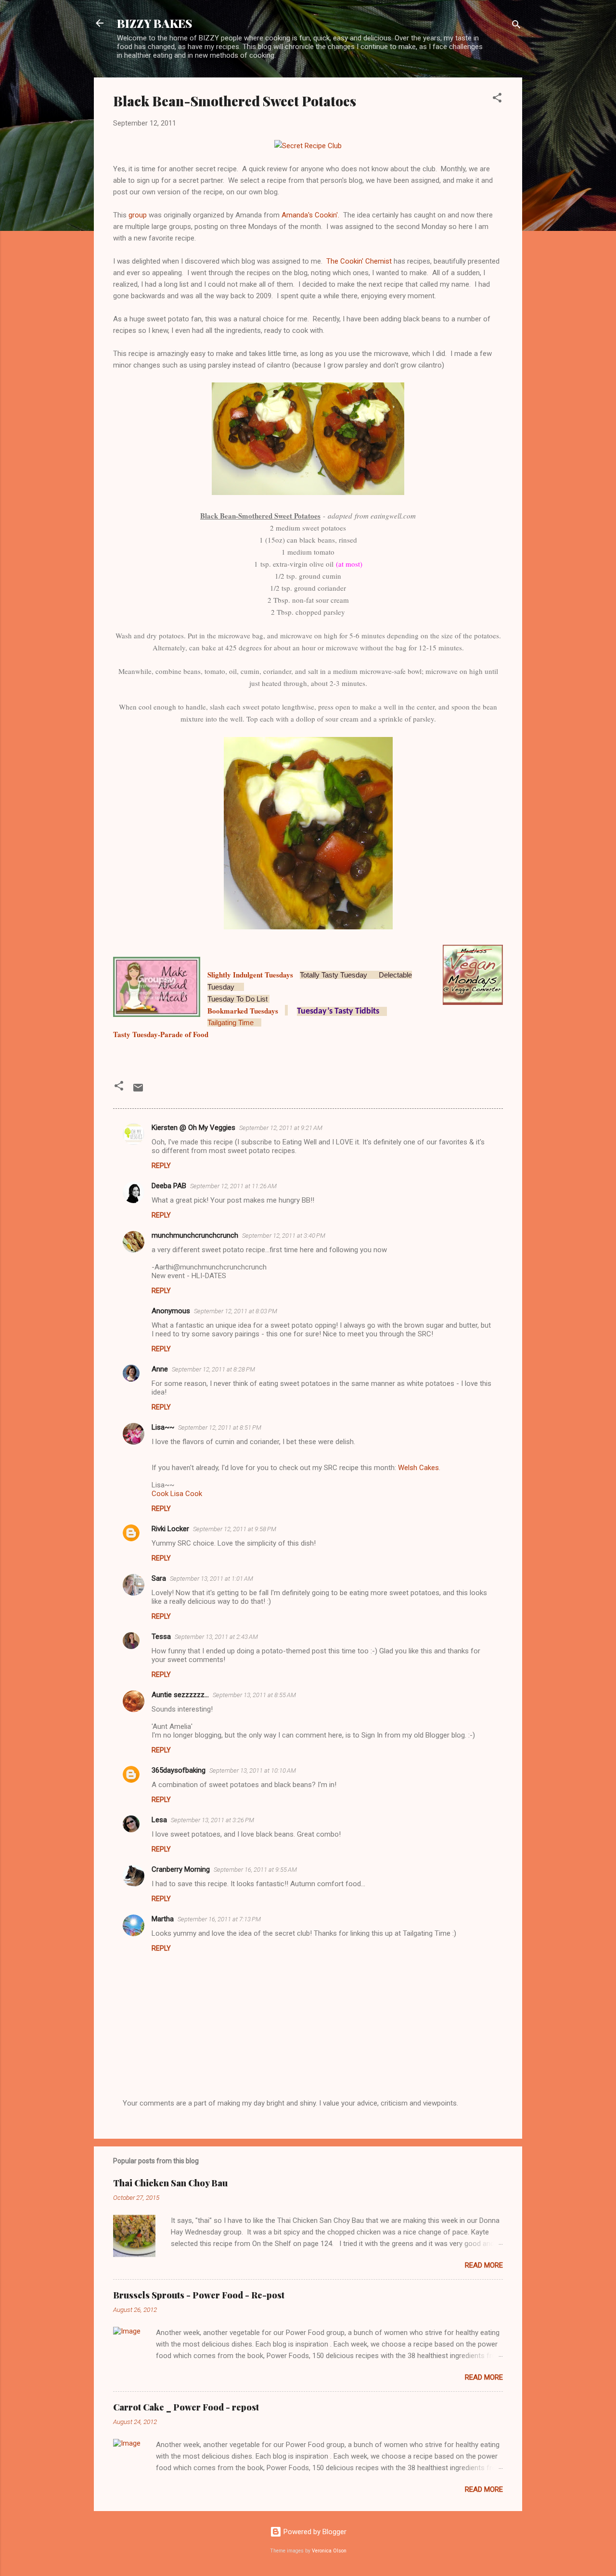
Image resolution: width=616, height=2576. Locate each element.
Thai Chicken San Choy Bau (170, 2183)
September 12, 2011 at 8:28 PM (213, 1369)
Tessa (161, 1637)
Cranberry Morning (181, 1869)
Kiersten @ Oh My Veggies (193, 1128)
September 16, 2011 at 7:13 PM (219, 1919)
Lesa (159, 1820)
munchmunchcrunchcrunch (195, 1235)
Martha (163, 1919)
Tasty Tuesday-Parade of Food (161, 1034)
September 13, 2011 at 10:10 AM (253, 1770)
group (139, 215)
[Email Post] (138, 1091)
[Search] (516, 26)
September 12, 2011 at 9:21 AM (281, 1128)
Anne (160, 1369)
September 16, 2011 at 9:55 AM (255, 1870)
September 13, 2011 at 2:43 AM (216, 1637)
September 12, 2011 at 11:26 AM (233, 1186)
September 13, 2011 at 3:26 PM (212, 1820)
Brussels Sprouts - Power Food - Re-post (199, 2295)
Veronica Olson (329, 2551)
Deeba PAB (169, 1186)
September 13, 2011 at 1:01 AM (212, 1579)
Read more (484, 2265)
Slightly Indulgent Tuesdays (250, 975)
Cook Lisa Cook (177, 1494)
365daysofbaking (179, 1770)
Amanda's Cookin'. (310, 215)
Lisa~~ (163, 1427)
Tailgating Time (231, 1022)
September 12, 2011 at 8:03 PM (236, 1311)
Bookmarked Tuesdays (243, 1011)
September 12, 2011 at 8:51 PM (220, 1428)
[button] (497, 99)
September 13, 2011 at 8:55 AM (254, 1695)
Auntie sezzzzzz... (180, 1695)
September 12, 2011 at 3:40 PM (284, 1236)
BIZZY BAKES (154, 23)
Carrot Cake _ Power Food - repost (186, 2407)
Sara (159, 1578)
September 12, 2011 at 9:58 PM (235, 1529)
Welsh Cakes (418, 1468)
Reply (161, 1166)
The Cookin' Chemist (359, 261)
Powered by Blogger (314, 2532)
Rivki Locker (170, 1529)
